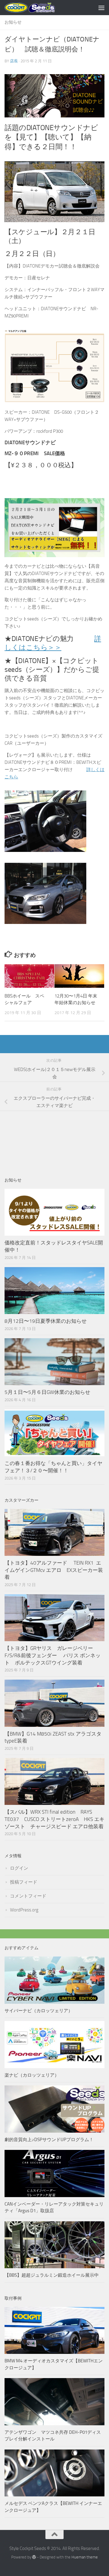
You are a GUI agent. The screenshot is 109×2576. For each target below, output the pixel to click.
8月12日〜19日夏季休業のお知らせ (46, 1321)
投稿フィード (24, 1882)
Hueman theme (85, 2557)
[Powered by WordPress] (34, 2557)
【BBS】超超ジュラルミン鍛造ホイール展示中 (52, 2275)
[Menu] (101, 8)
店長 (14, 61)
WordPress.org (24, 1910)
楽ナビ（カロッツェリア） (32, 2075)
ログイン (19, 1868)
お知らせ (13, 22)
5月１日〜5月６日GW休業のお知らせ (47, 1392)
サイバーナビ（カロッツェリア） (39, 2011)
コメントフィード (28, 1896)
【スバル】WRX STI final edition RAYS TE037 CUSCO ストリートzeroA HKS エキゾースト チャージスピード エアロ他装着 (54, 1819)
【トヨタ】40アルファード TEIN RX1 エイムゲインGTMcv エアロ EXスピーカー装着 (54, 1570)
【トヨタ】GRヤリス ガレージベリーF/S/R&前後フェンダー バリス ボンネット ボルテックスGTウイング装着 (53, 1655)
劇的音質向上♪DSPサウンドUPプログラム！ (49, 2140)
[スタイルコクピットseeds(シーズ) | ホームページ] (38, 8)
